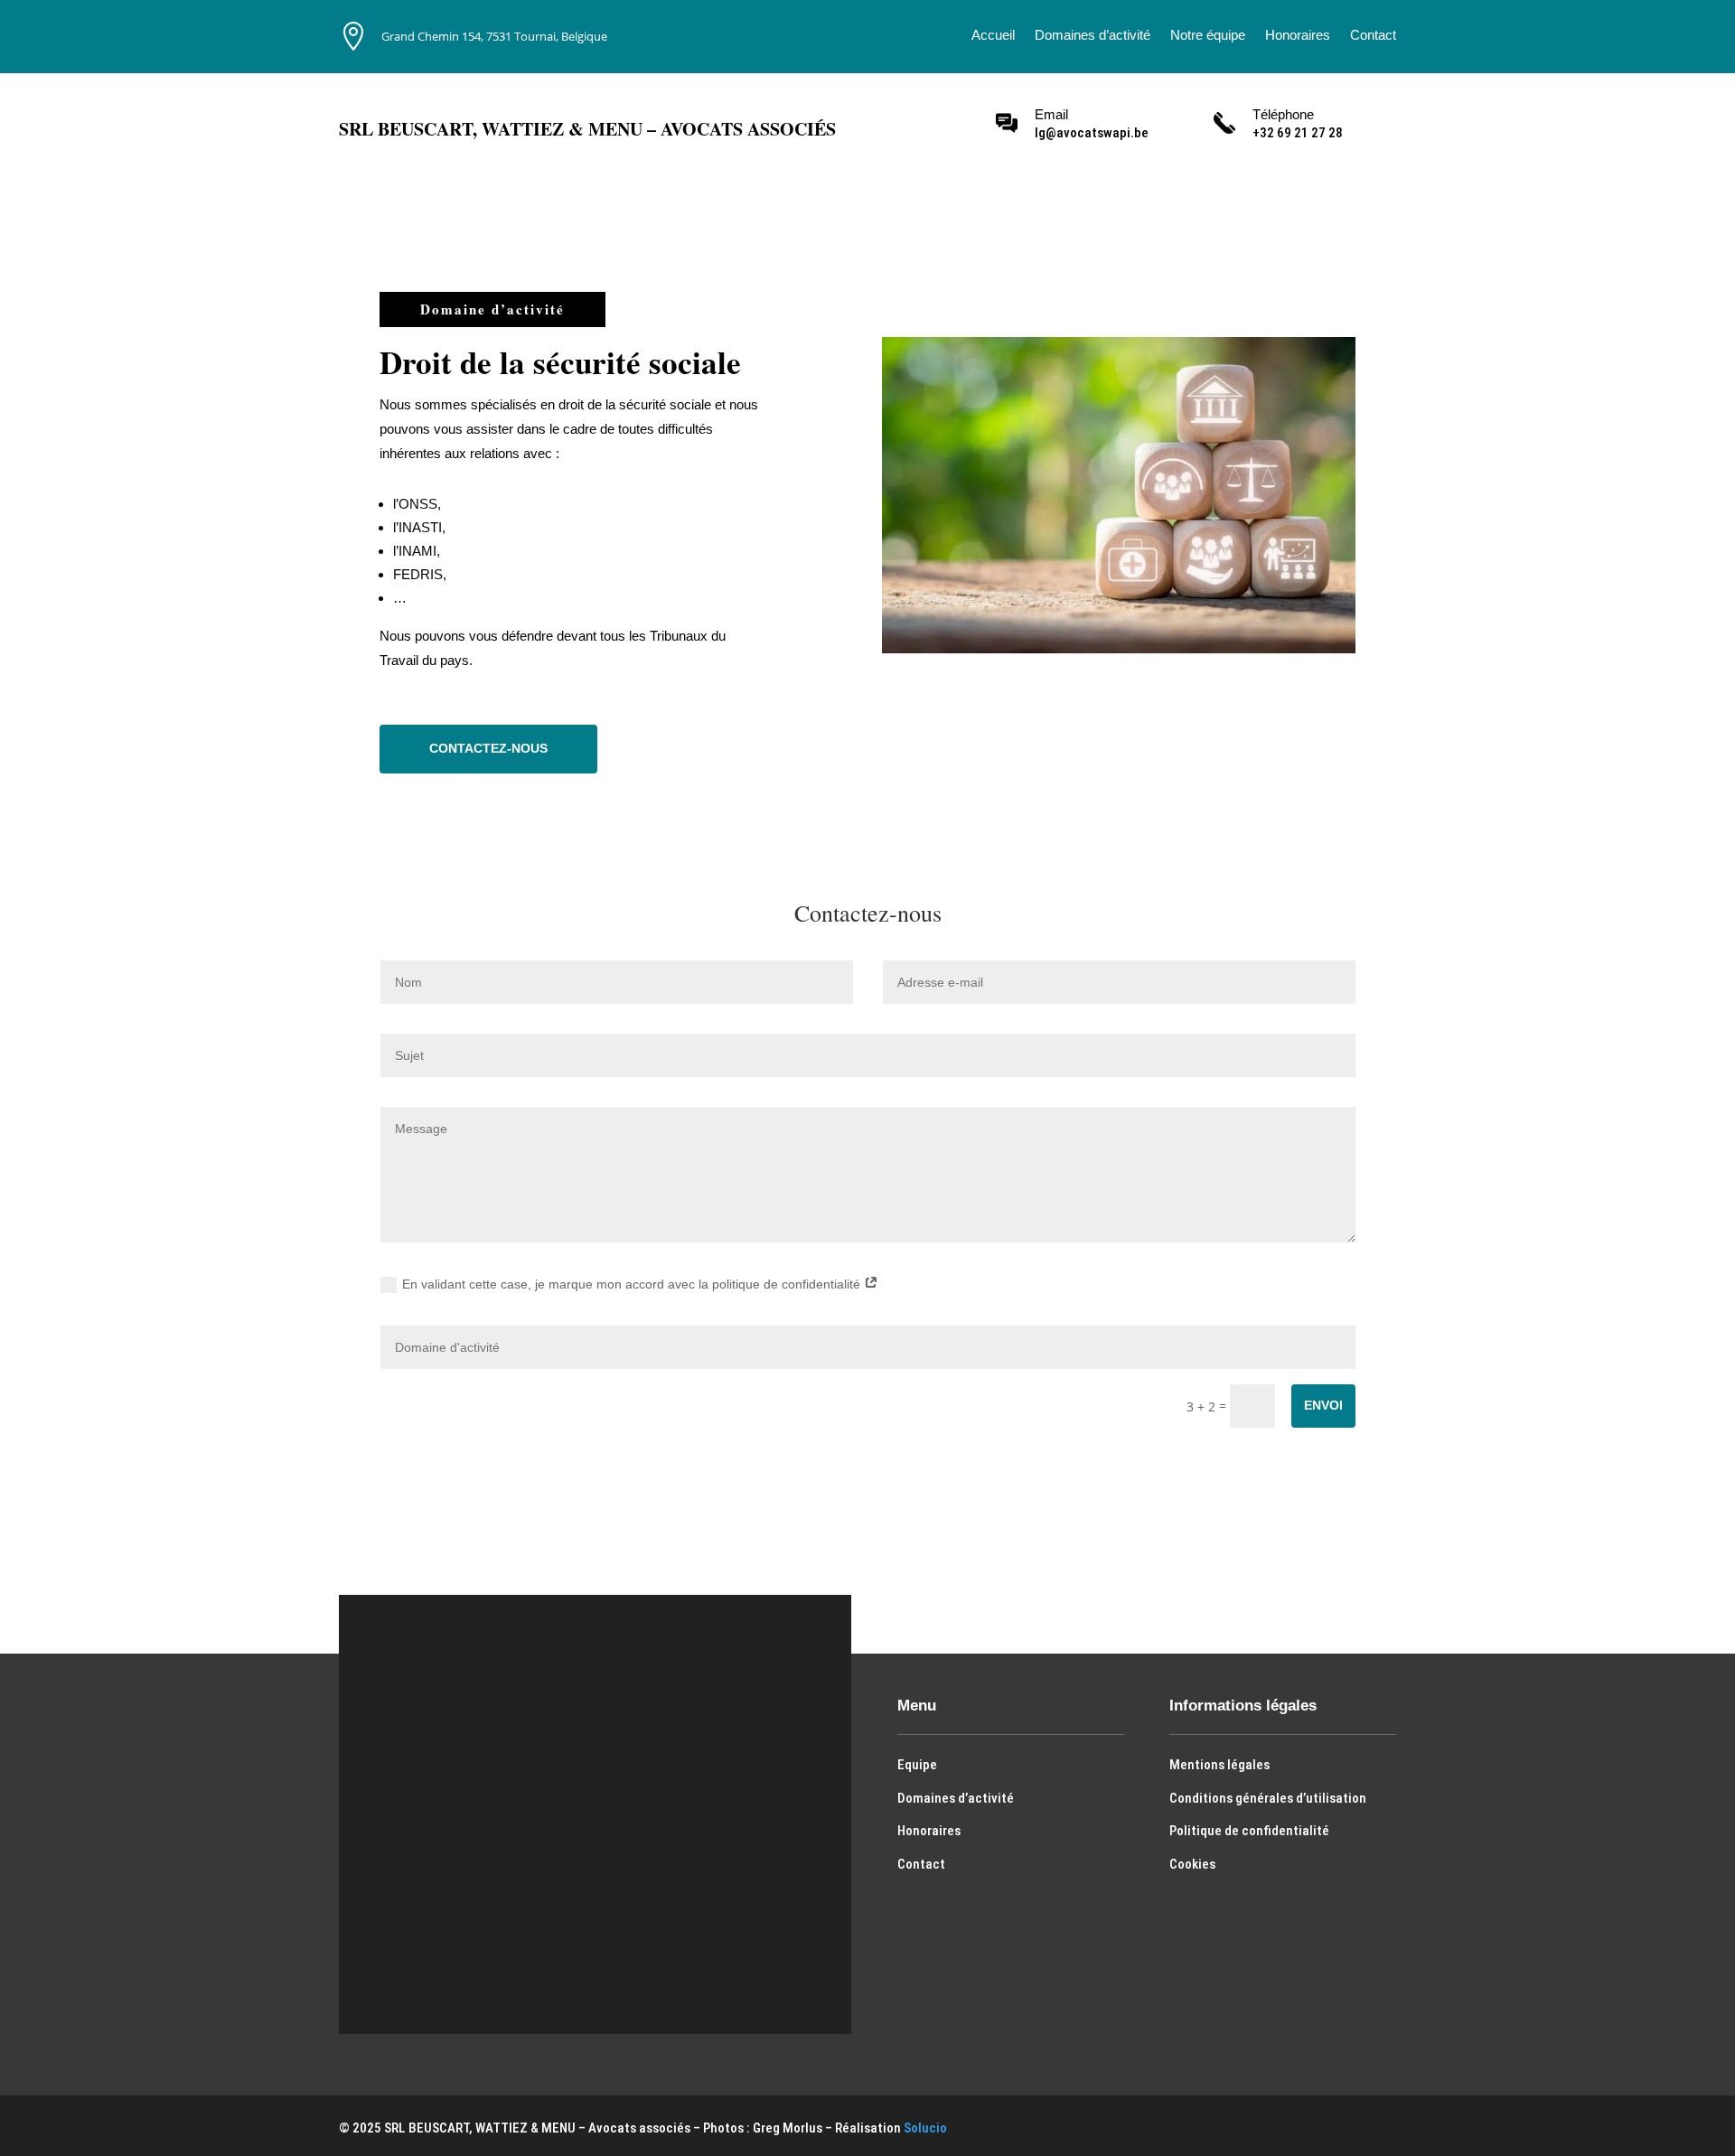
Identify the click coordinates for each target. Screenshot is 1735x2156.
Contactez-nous (488, 748)
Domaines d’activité (1093, 36)
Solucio (925, 2128)
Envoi (1323, 1405)
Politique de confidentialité (1249, 1831)
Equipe (917, 1765)
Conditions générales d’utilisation (1268, 1798)
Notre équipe (1208, 36)
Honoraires (1298, 36)
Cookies (1192, 1864)
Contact (1373, 36)
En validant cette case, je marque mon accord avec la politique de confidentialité (633, 1284)
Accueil (993, 36)
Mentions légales (1219, 1765)
